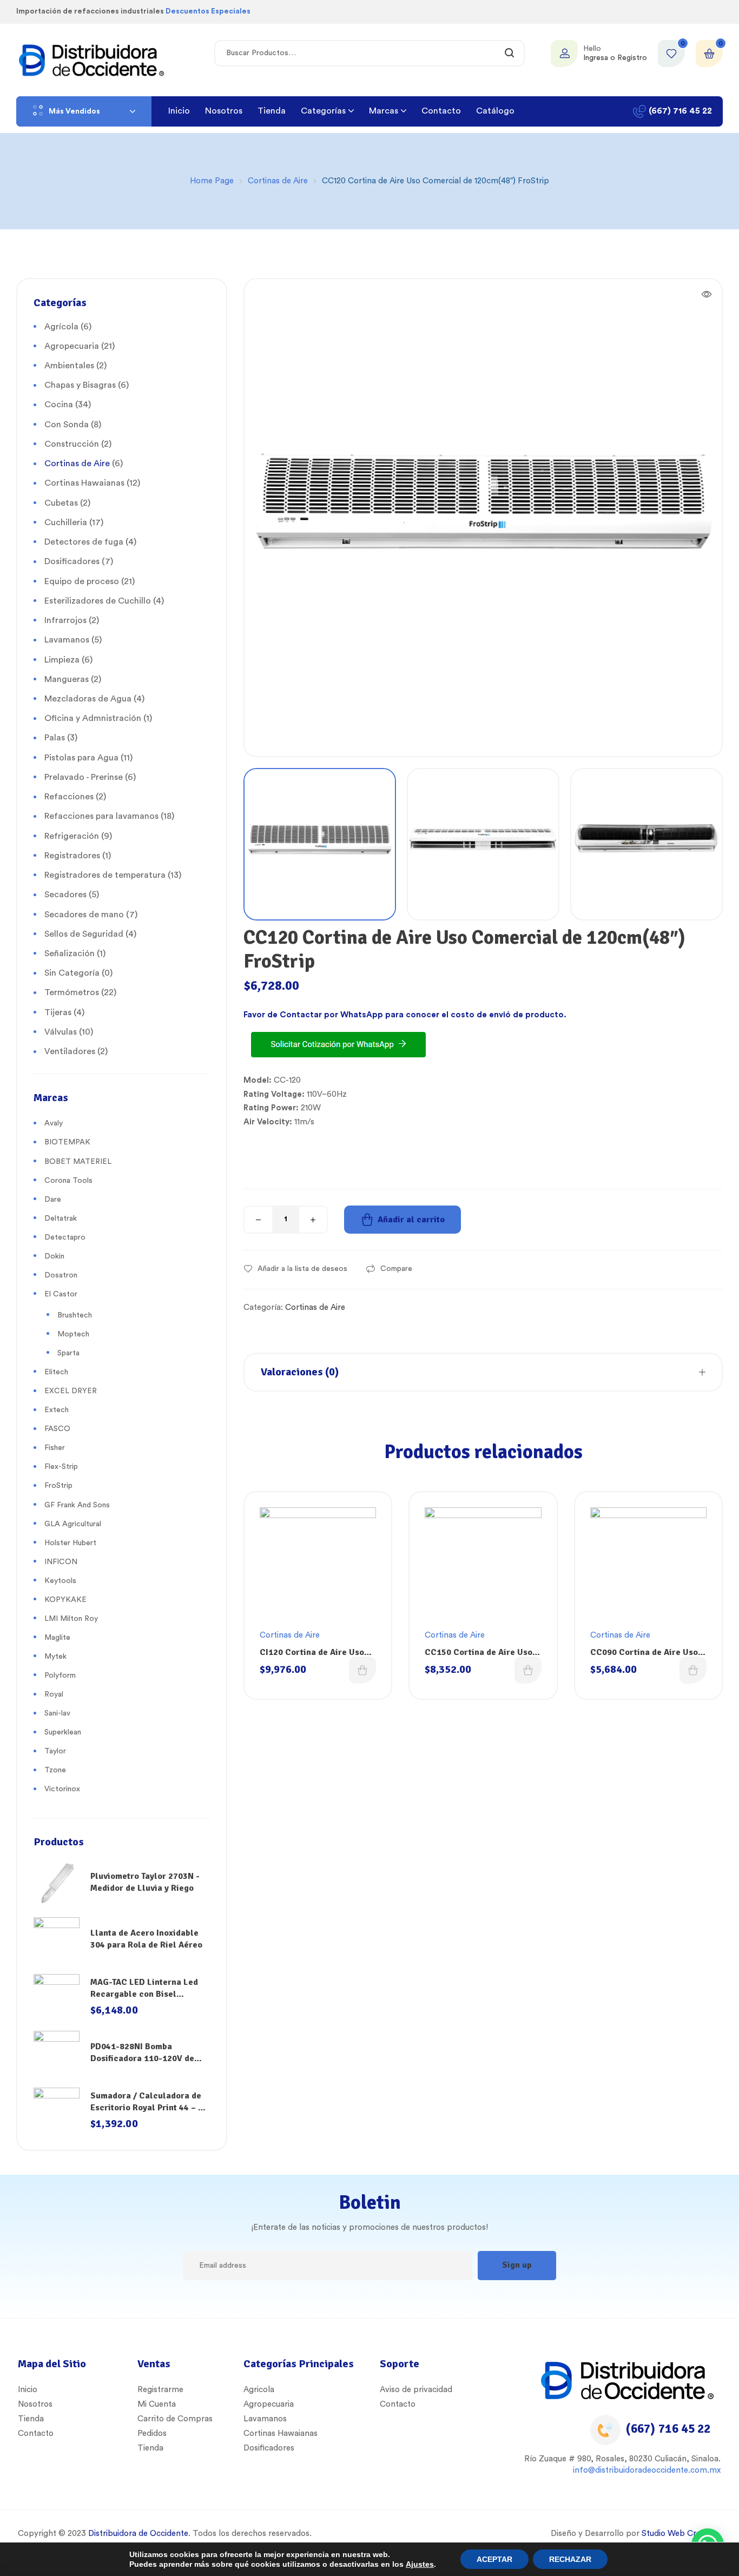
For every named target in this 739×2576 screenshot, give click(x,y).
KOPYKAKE (65, 1600)
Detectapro (65, 1237)
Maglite (57, 1638)
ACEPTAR (494, 2559)
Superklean (63, 1732)
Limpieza (62, 660)
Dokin (54, 1256)
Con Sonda (67, 425)
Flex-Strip (61, 1467)
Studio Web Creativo (680, 2534)
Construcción (72, 444)
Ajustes (420, 2564)
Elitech (56, 1372)
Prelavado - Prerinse (84, 777)
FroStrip (58, 1486)
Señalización (70, 953)
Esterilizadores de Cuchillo (98, 601)
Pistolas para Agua (81, 758)
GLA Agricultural (73, 1524)
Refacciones (69, 797)
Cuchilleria (66, 522)
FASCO (57, 1429)
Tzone (55, 1770)
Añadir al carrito (411, 1220)
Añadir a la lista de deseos (302, 1269)
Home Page (212, 181)
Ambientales (69, 366)
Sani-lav (57, 1713)
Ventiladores (70, 1051)
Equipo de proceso (82, 581)
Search (510, 53)
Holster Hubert (70, 1543)
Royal (54, 1694)
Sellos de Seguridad (84, 934)
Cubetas (61, 503)
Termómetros (72, 992)
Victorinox (62, 1789)
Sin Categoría (72, 973)
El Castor (61, 1294)
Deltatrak (61, 1219)
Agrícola (61, 327)
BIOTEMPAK (67, 1142)
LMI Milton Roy (71, 1619)
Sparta (68, 1353)
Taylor (55, 1751)
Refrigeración (72, 836)
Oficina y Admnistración (93, 718)
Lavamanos (67, 640)
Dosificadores (72, 561)
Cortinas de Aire (278, 181)
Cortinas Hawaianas (84, 483)
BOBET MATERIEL (78, 1162)
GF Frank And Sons (77, 1505)
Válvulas (61, 1032)
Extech (57, 1410)
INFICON (61, 1562)
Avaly (54, 1123)
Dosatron (61, 1275)
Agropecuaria (72, 346)
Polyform (60, 1676)
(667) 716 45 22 (668, 2429)
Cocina (59, 405)
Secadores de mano (84, 915)
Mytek (55, 1657)
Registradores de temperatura (105, 875)
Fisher (55, 1448)
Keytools (60, 1581)
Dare (53, 1200)
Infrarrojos (65, 620)
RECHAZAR (570, 2559)
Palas (55, 738)
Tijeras (58, 1012)
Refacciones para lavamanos (101, 816)
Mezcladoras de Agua (88, 699)
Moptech (73, 1334)
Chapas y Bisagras (80, 385)
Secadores (65, 895)
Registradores (72, 856)
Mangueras (67, 679)
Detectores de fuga (84, 542)
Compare (396, 1269)
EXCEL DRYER (71, 1391)
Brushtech (75, 1315)
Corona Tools (68, 1181)
